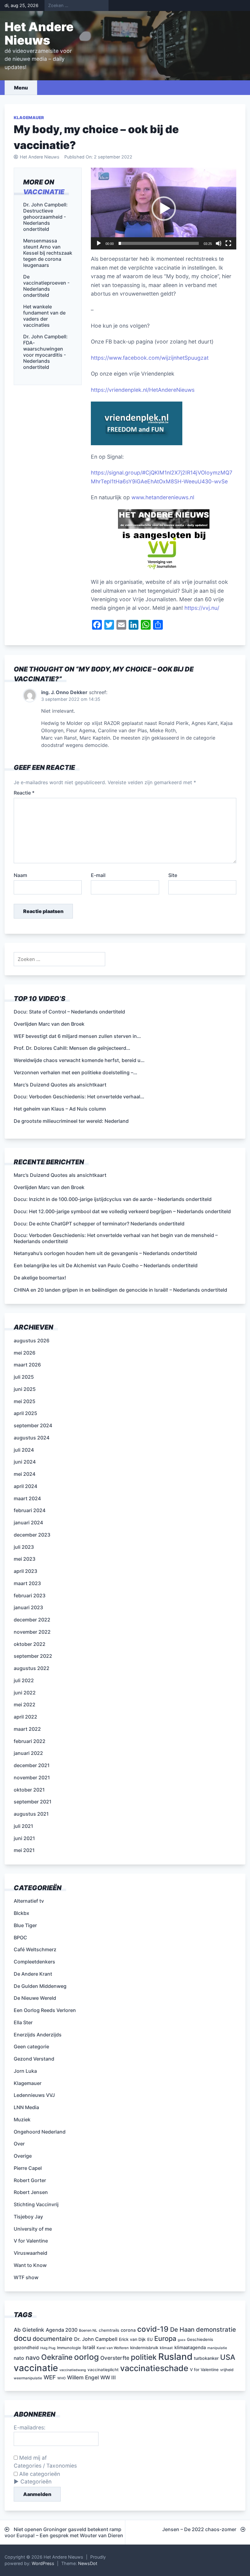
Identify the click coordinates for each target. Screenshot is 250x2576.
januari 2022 (28, 1753)
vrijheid (227, 2370)
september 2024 (33, 1425)
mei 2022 (25, 1705)
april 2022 (25, 1717)
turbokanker (206, 2358)
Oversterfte (115, 2358)
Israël (89, 2347)
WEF (50, 2377)
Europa (165, 2338)
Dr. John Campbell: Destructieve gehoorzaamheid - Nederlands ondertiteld (45, 217)
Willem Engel (83, 2377)
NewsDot (88, 2563)
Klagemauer (29, 118)
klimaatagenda (190, 2348)
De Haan (182, 2330)
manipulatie (217, 2348)
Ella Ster (23, 2022)
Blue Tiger (25, 1925)
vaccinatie (44, 192)
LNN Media (26, 2107)
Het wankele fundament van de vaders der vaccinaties (44, 316)
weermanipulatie (28, 2378)
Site (173, 875)
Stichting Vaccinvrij (36, 2204)
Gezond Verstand (34, 2059)
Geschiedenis (200, 2339)
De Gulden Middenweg (40, 1986)
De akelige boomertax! (40, 1278)
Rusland (175, 2357)
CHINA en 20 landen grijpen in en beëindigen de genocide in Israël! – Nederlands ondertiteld (120, 1290)
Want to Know (30, 2265)
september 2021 (33, 1802)
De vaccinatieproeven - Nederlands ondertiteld (46, 286)
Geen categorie (31, 2047)
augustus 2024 (32, 1438)
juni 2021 (24, 1838)
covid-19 (153, 2329)
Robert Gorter (30, 2180)
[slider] (159, 243)
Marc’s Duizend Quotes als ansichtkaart (60, 1175)
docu (22, 2338)
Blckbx (21, 1913)
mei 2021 (24, 1850)
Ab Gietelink (29, 2330)
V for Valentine (31, 2241)
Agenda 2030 (62, 2330)
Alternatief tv (29, 1901)
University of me (33, 2229)
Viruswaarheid (30, 2253)
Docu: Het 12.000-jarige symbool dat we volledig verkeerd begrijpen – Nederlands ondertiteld (122, 1211)
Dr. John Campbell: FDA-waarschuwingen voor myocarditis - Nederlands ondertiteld (45, 352)
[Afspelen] (99, 243)
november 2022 (32, 1632)
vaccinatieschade (154, 2368)
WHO (61, 2378)
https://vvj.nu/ (202, 608)
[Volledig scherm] (228, 243)
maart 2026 (27, 1365)
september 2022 (33, 1656)
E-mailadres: (30, 2427)
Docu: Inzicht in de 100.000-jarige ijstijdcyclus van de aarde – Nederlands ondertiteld (113, 1199)
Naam (20, 875)
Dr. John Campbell (96, 2339)
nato (19, 2358)
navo (33, 2358)
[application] (164, 209)
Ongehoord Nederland (40, 2132)
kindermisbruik (144, 2348)
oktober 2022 (30, 1644)
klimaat (166, 2348)
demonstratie (216, 2329)
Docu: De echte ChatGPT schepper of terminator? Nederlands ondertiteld (99, 1224)
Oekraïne (57, 2357)
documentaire (53, 2339)
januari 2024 (28, 1523)
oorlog (86, 2357)
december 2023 (32, 1535)
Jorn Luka (25, 2071)
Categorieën (36, 2481)
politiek (144, 2357)
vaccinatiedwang (73, 2370)
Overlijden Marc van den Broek (49, 1187)
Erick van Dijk (132, 2339)
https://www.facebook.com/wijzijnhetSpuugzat (150, 358)
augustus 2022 (32, 1668)
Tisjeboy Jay (28, 2217)
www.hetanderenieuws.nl (162, 497)
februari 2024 (30, 1510)
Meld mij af (32, 2458)
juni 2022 (25, 1693)
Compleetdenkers (34, 1962)
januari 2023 (28, 1607)
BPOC (20, 1937)
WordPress (43, 2563)
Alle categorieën (39, 2474)
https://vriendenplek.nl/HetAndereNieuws (143, 390)
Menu (21, 88)
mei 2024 (25, 1474)
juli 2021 (23, 1826)
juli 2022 (24, 1680)
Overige (23, 2156)
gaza (182, 2340)
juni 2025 (25, 1389)
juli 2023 (24, 1547)
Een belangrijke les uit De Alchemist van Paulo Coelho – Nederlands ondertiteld (106, 1265)
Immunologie (69, 2348)
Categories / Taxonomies (45, 2466)
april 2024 (25, 1486)
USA (228, 2357)
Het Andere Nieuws (39, 33)
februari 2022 (30, 1741)
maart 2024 (27, 1498)
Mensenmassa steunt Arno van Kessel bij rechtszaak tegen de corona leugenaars (48, 253)
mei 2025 (25, 1401)
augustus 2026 (32, 1341)
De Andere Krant (33, 1974)
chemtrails (109, 2330)
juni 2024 (25, 1462)
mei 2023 (25, 1559)
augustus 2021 (31, 1814)
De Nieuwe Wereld (35, 1998)
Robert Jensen (31, 2192)
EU (150, 2339)
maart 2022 (27, 1729)
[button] (164, 209)
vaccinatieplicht (103, 2370)
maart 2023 (27, 1583)
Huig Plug (48, 2348)
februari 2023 (30, 1595)
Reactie (24, 793)
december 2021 (32, 1765)
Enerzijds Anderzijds (38, 2035)
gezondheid (26, 2347)
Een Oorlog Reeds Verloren (45, 2010)
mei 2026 (25, 1353)
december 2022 (32, 1620)
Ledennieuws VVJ (34, 2095)
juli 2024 (24, 1450)
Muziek (22, 2119)
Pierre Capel (28, 2168)
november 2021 (32, 1777)
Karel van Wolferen (113, 2348)
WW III (108, 2378)
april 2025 (25, 1413)
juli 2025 (24, 1377)
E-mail (98, 875)
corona (128, 2330)
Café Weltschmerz (35, 1949)
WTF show (26, 2277)
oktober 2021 (29, 1790)
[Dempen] (219, 243)
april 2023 (25, 1571)
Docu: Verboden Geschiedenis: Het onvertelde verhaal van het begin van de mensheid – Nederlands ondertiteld (116, 1238)
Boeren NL (88, 2330)
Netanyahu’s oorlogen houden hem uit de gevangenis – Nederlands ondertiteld (105, 1253)
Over (19, 2144)
